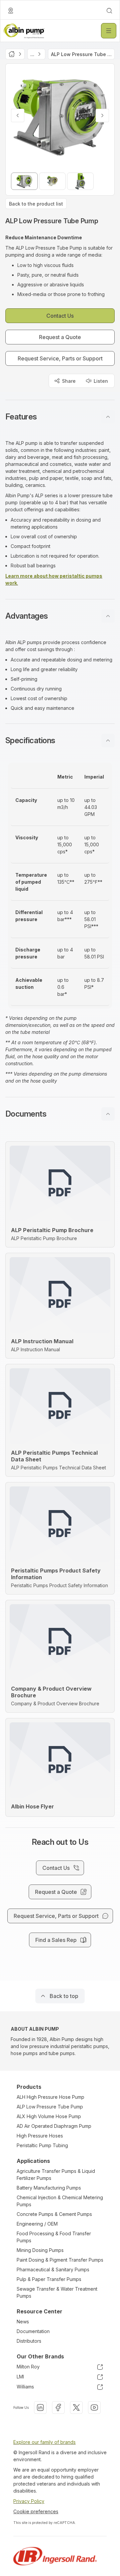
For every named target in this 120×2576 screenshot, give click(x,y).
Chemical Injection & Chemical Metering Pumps (60, 2201)
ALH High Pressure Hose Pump (50, 2097)
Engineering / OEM (37, 2224)
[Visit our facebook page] (58, 2407)
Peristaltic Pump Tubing (42, 2145)
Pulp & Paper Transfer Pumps (49, 2279)
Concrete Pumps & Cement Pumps (54, 2214)
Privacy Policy (29, 2501)
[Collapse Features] (108, 417)
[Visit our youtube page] (94, 2407)
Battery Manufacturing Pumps (49, 2188)
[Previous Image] (18, 115)
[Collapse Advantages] (108, 616)
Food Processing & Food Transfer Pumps (54, 2237)
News (23, 2322)
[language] (11, 11)
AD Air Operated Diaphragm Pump (54, 2126)
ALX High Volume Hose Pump (49, 2116)
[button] (60, 417)
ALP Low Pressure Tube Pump (50, 2107)
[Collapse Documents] (108, 1114)
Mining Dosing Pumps (40, 2250)
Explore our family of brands (44, 2442)
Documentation (33, 2331)
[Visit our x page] (76, 2407)
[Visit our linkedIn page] (40, 2407)
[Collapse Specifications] (108, 741)
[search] (109, 11)
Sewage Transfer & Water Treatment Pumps (57, 2292)
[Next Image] (102, 115)
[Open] (109, 31)
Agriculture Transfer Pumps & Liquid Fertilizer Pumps (56, 2175)
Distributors (29, 2341)
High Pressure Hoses (40, 2136)
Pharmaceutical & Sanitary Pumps (53, 2269)
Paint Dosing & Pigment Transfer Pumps (60, 2260)
